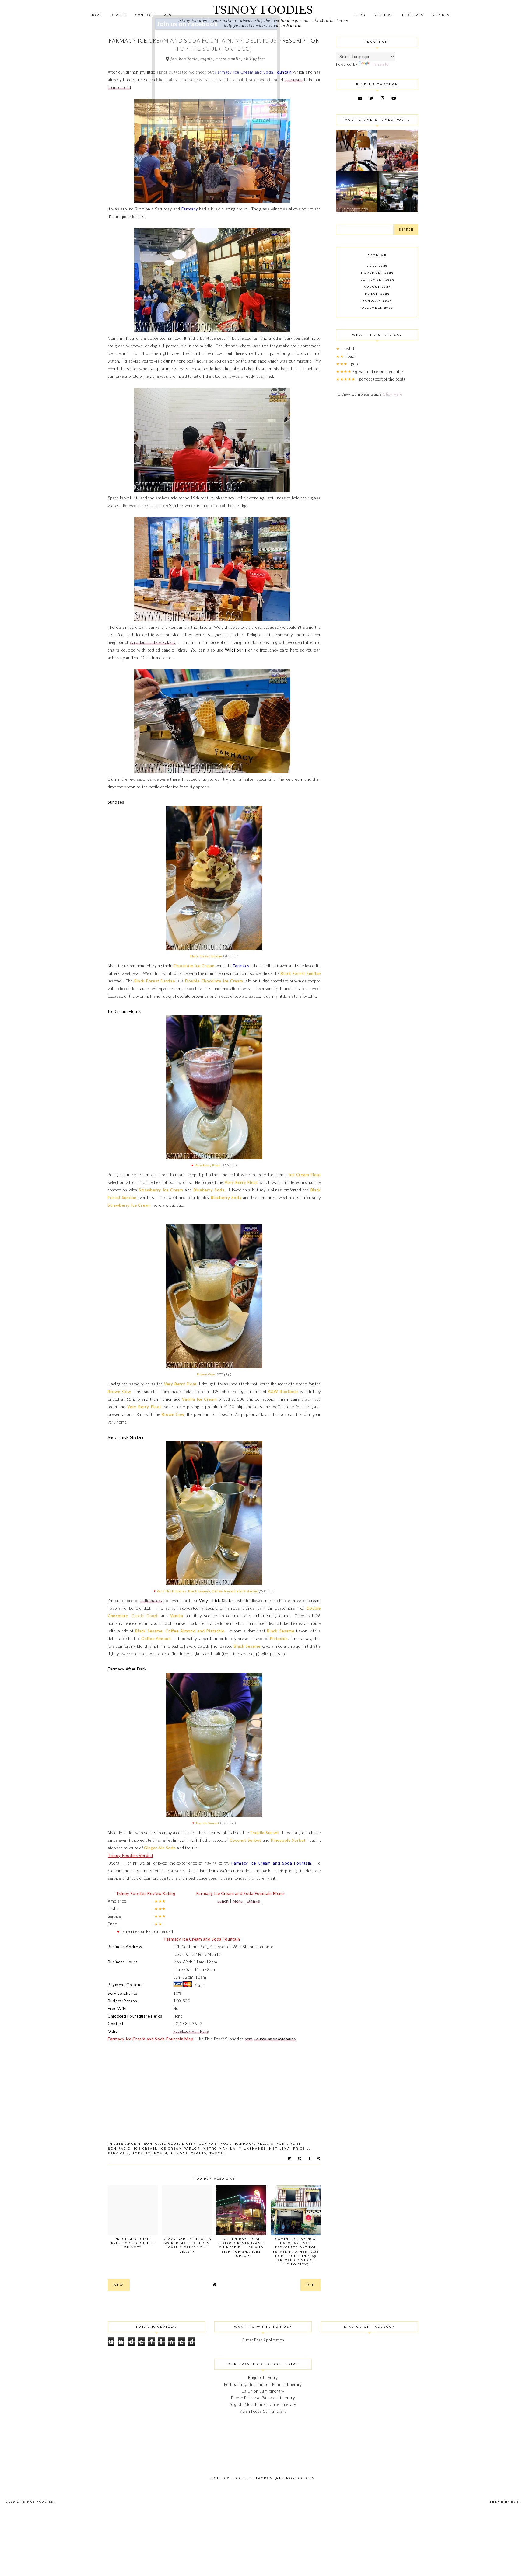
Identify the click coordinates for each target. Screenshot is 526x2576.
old (311, 2285)
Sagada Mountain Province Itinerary (263, 2404)
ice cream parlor (180, 2148)
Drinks (253, 1901)
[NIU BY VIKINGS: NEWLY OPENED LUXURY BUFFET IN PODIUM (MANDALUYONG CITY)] (398, 169)
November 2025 (377, 273)
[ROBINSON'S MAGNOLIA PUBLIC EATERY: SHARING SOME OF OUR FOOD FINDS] (357, 169)
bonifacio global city (170, 2144)
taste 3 (218, 2153)
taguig (199, 2153)
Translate (380, 64)
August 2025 (377, 287)
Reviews (384, 15)
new (119, 2285)
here (249, 2039)
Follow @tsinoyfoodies (275, 2039)
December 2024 (377, 308)
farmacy (245, 2144)
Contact (145, 15)
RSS (168, 15)
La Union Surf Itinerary (263, 2391)
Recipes (441, 15)
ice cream (294, 80)
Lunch (223, 1901)
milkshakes (151, 1601)
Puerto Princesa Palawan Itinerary (263, 2398)
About (119, 15)
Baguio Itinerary (263, 2377)
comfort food (119, 87)
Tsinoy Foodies (263, 10)
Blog (360, 15)
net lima (280, 2148)
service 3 (119, 2153)
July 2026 (377, 266)
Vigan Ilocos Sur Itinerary (263, 2411)
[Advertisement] (377, 502)
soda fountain (150, 2153)
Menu (238, 1901)
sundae (179, 2153)
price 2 (301, 2148)
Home (96, 15)
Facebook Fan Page (191, 2031)
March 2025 (377, 294)
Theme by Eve (504, 2502)
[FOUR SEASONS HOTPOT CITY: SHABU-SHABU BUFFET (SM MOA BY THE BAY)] (357, 210)
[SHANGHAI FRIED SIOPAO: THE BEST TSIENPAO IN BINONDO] (398, 210)
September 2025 (377, 280)
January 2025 (377, 301)
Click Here (393, 394)
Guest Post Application (263, 2340)
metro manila (219, 2148)
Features (413, 15)
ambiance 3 (128, 2144)
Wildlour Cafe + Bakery (152, 642)
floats (266, 2144)
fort (282, 2144)
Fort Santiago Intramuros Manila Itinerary (263, 2384)
